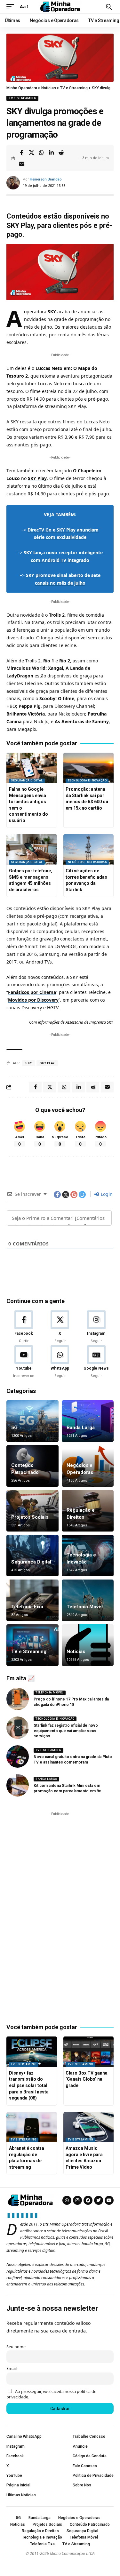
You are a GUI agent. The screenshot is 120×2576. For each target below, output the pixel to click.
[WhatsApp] (60, 1362)
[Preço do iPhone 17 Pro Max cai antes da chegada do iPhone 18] (18, 1699)
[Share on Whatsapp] (41, 153)
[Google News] (96, 1362)
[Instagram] (96, 1327)
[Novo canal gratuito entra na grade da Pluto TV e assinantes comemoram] (18, 1756)
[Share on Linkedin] (51, 153)
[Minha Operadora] (60, 7)
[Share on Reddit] (61, 153)
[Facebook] (24, 1327)
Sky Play (47, 1063)
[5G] (32, 1421)
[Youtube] (24, 1362)
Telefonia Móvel (85, 1607)
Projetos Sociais (30, 1517)
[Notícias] (88, 1645)
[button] (12, 7)
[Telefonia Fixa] (32, 1600)
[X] (60, 1327)
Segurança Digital (27, 780)
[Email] (21, 164)
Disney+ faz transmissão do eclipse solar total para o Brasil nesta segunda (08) (29, 2085)
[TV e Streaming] (32, 1645)
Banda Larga (81, 1428)
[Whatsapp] (67, 2200)
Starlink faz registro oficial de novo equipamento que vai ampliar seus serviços (66, 1731)
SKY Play (37, 478)
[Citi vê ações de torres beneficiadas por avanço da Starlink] (89, 849)
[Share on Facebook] (21, 153)
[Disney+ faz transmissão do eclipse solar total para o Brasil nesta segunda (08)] (32, 2052)
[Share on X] (31, 153)
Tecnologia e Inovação (87, 780)
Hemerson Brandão (46, 179)
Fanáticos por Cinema (32, 992)
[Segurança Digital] (32, 1556)
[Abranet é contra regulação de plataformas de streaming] (32, 2127)
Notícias (76, 1652)
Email (12, 2368)
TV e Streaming (22, 98)
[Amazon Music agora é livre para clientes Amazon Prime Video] (89, 2127)
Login (106, 1194)
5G (14, 1428)
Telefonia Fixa (27, 1607)
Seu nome (16, 2347)
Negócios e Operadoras (88, 862)
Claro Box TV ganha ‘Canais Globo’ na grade (87, 2079)
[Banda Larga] (88, 1421)
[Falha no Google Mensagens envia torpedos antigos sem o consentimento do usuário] (32, 768)
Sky (29, 1063)
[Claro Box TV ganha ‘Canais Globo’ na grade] (89, 2052)
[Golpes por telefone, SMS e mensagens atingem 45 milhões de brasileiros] (32, 849)
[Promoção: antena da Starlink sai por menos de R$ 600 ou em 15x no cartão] (89, 768)
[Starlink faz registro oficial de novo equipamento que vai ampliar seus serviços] (18, 1728)
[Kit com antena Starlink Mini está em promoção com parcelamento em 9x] (18, 1785)
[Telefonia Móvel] (88, 1600)
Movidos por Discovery (33, 1000)
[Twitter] (99, 2200)
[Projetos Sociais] (32, 1511)
